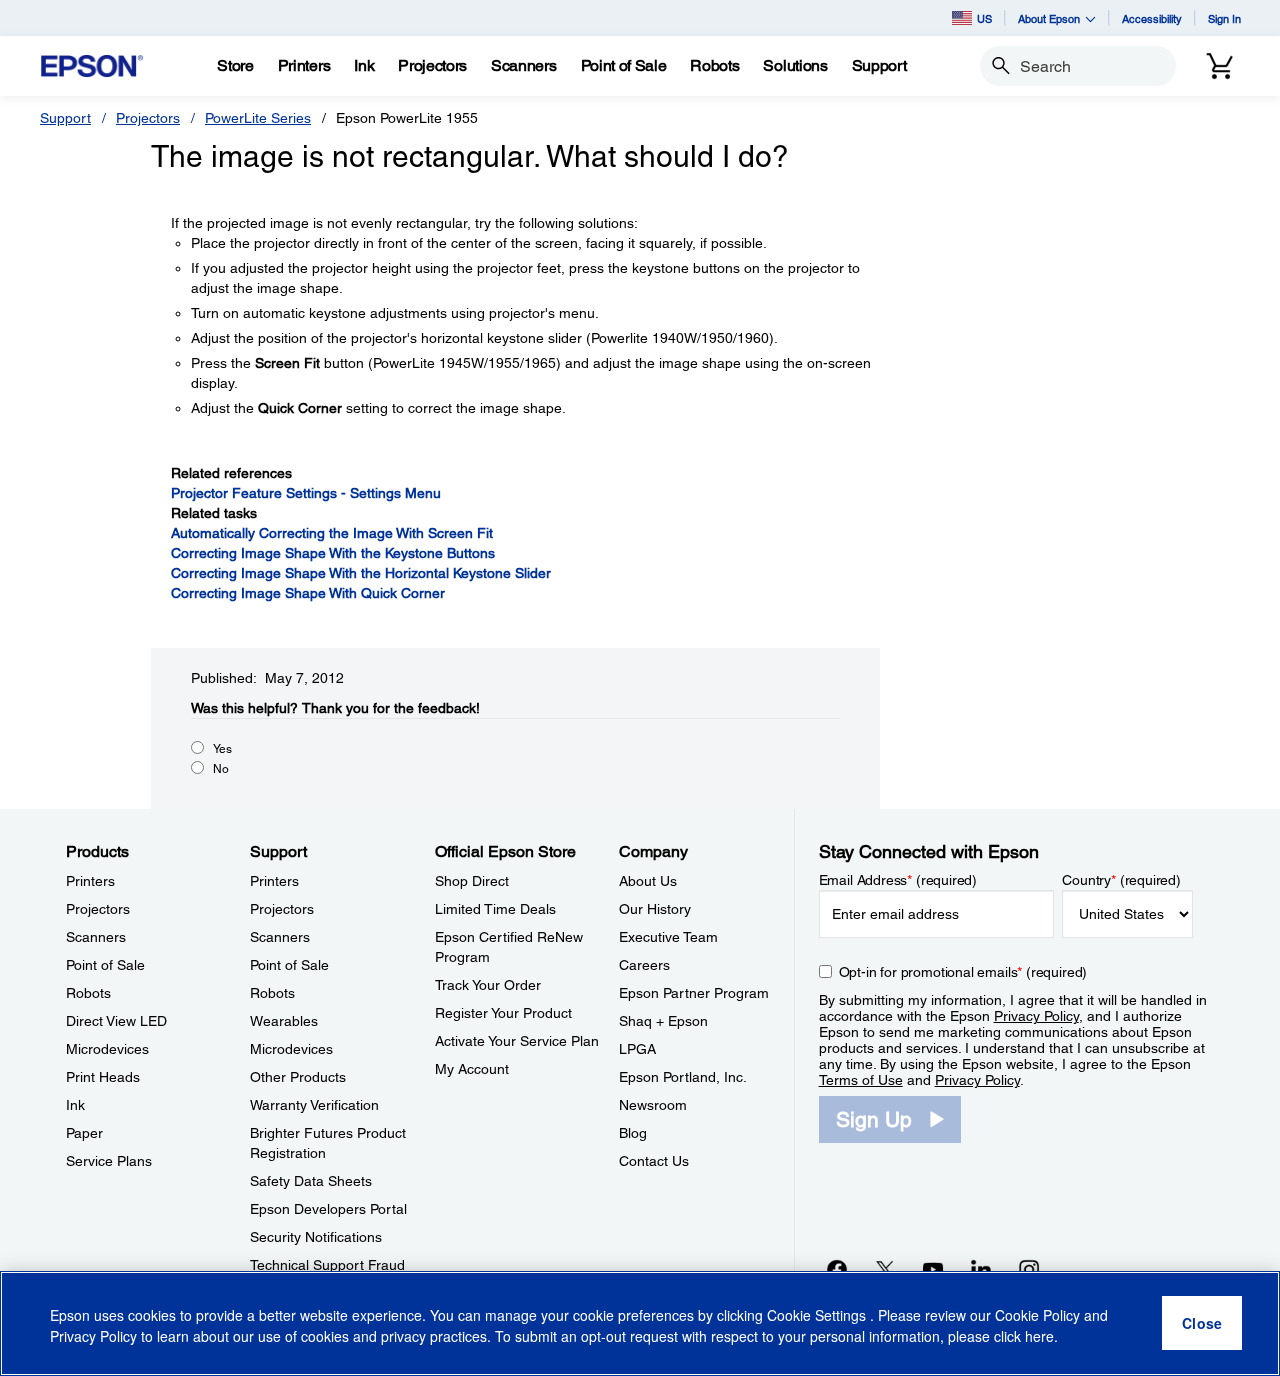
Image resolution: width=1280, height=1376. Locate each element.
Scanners (96, 937)
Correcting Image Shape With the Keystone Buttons (333, 553)
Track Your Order (488, 985)
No (221, 769)
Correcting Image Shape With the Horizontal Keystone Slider (361, 573)
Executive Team (668, 937)
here (1039, 1337)
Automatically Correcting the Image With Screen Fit (332, 533)
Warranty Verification (314, 1105)
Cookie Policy (1037, 1316)
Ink (75, 1105)
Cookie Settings (818, 1316)
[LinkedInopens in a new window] (981, 1269)
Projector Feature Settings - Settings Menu (306, 493)
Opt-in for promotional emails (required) (963, 972)
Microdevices (107, 1049)
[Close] (1202, 1324)
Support (65, 118)
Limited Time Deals (495, 909)
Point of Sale (105, 965)
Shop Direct (472, 881)
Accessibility (1152, 18)
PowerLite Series (258, 118)
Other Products (298, 1077)
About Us (648, 881)
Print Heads (103, 1077)
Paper (84, 1133)
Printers (90, 881)
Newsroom (653, 1105)
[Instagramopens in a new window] (1029, 1269)
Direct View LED (116, 1021)
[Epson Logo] (92, 66)
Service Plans (109, 1161)
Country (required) (1121, 880)
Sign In (1224, 18)
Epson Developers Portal (328, 1209)
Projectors (148, 118)
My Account (472, 1069)
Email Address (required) (898, 880)
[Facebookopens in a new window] (837, 1269)
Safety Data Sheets (311, 1181)
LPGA (637, 1049)
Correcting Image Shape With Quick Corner (308, 593)
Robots (88, 993)
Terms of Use (861, 1080)
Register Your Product (503, 1013)
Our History (655, 909)
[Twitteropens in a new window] (885, 1269)
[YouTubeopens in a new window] (933, 1269)
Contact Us (654, 1161)
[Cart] (1220, 66)
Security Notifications (316, 1237)
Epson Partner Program (694, 993)
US (984, 18)
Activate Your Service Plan (517, 1041)
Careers (644, 965)
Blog (633, 1133)
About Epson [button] (1049, 18)
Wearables (284, 1021)
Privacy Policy (1036, 1016)
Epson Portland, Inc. (683, 1077)
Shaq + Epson (663, 1021)
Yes (222, 749)
